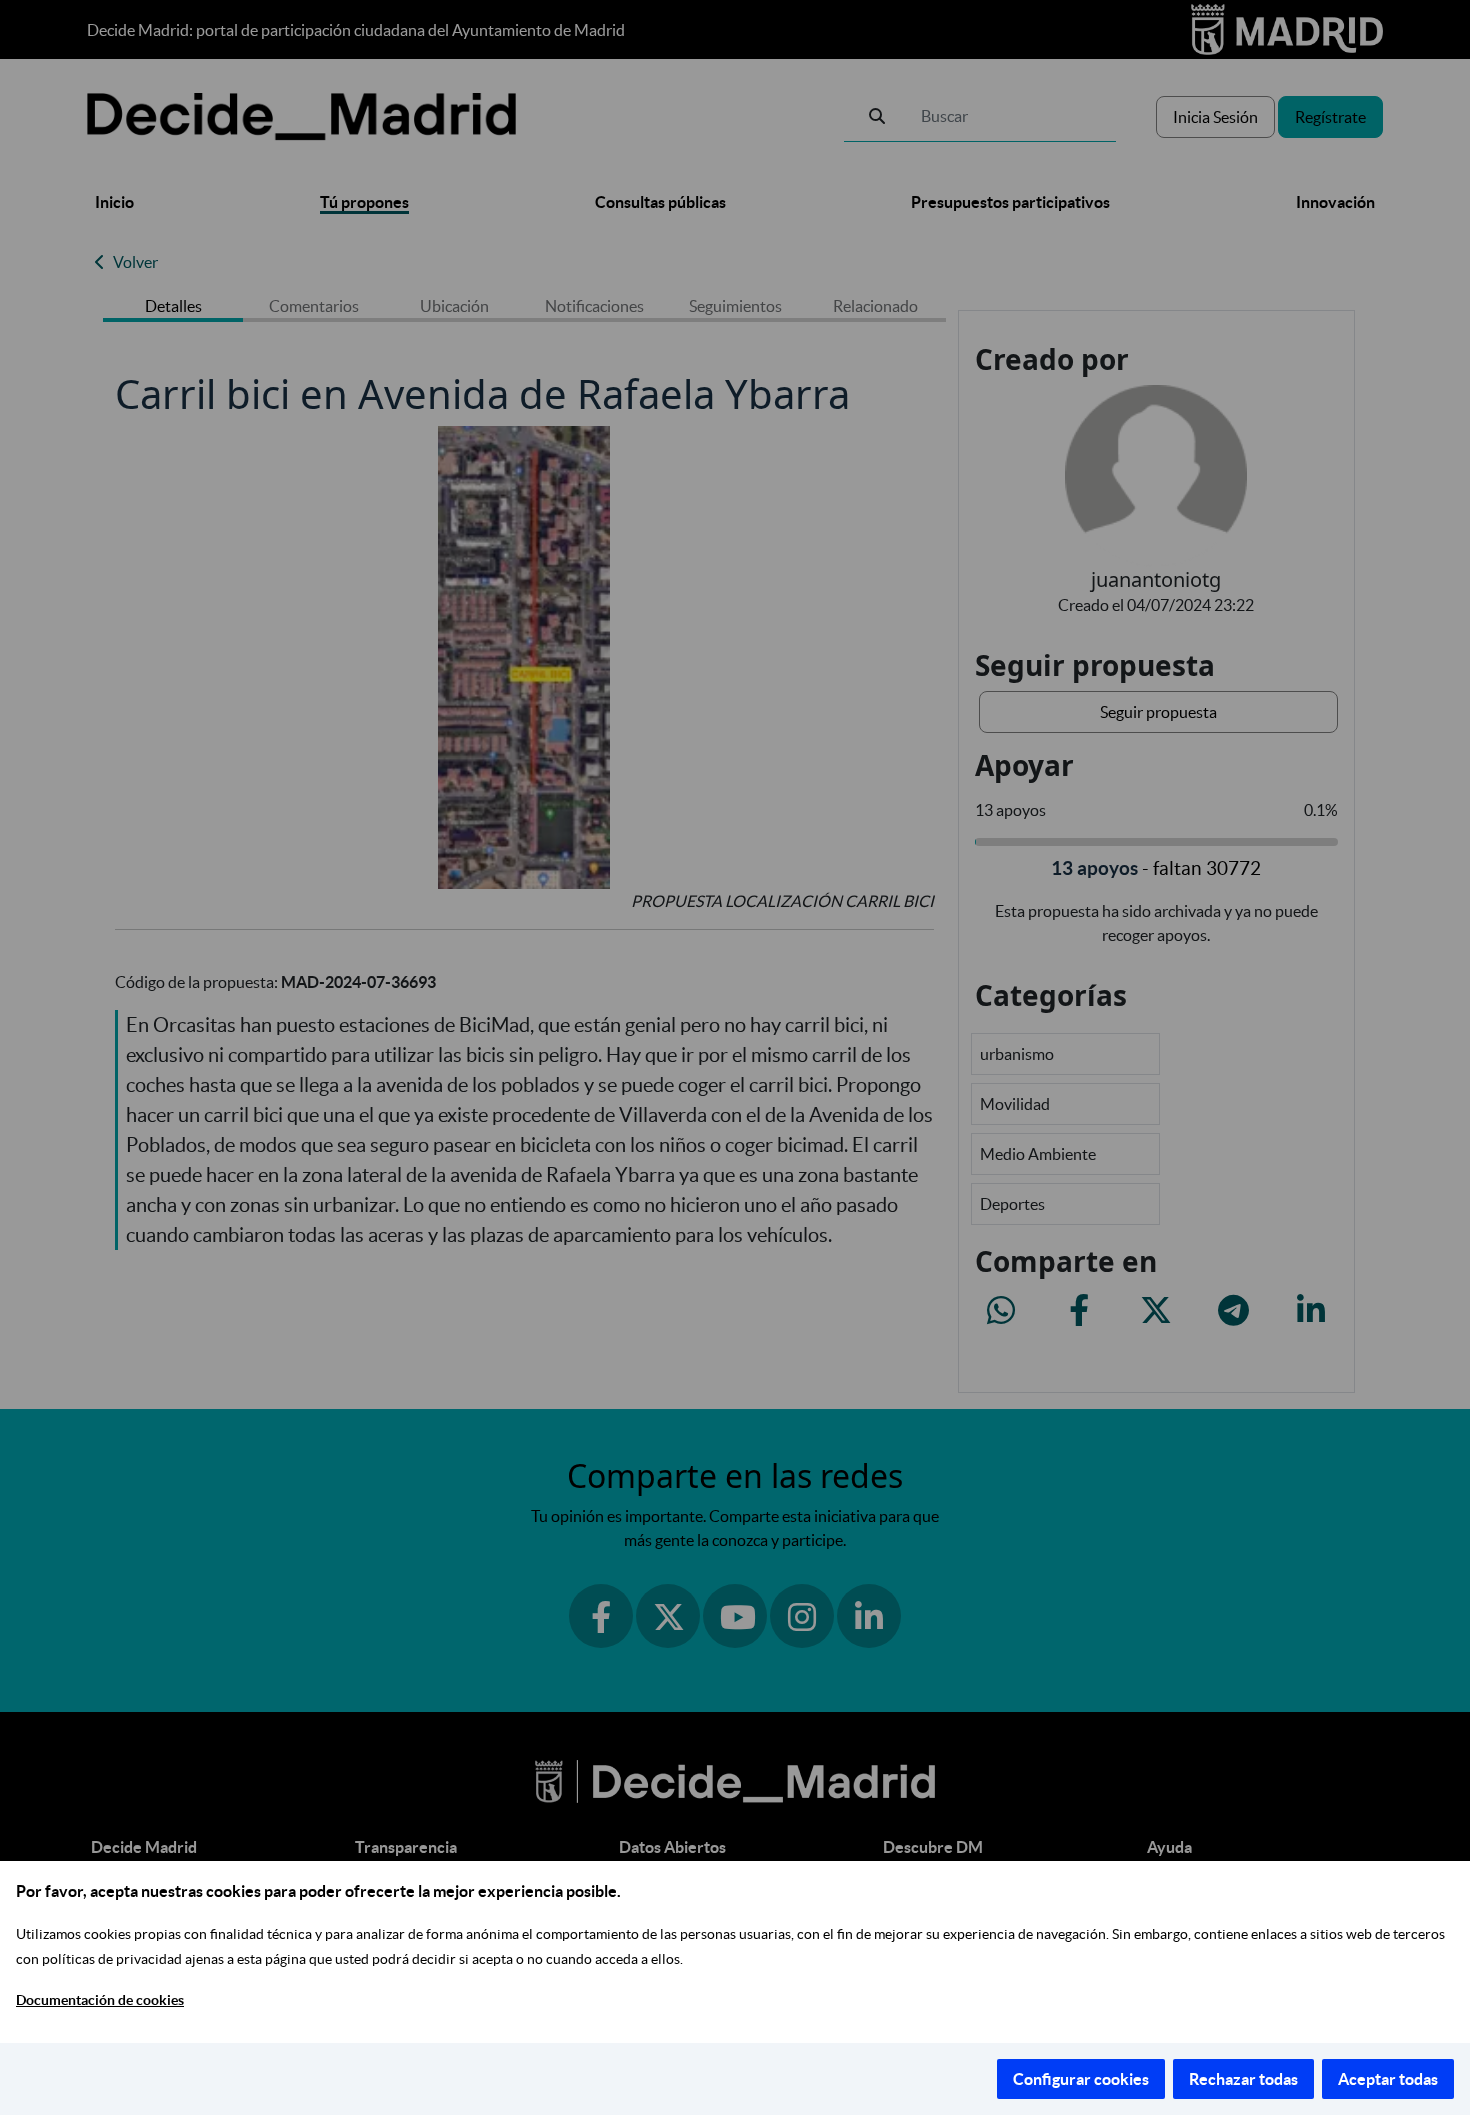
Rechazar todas (1243, 2079)
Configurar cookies (1081, 2079)
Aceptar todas (1388, 2079)
